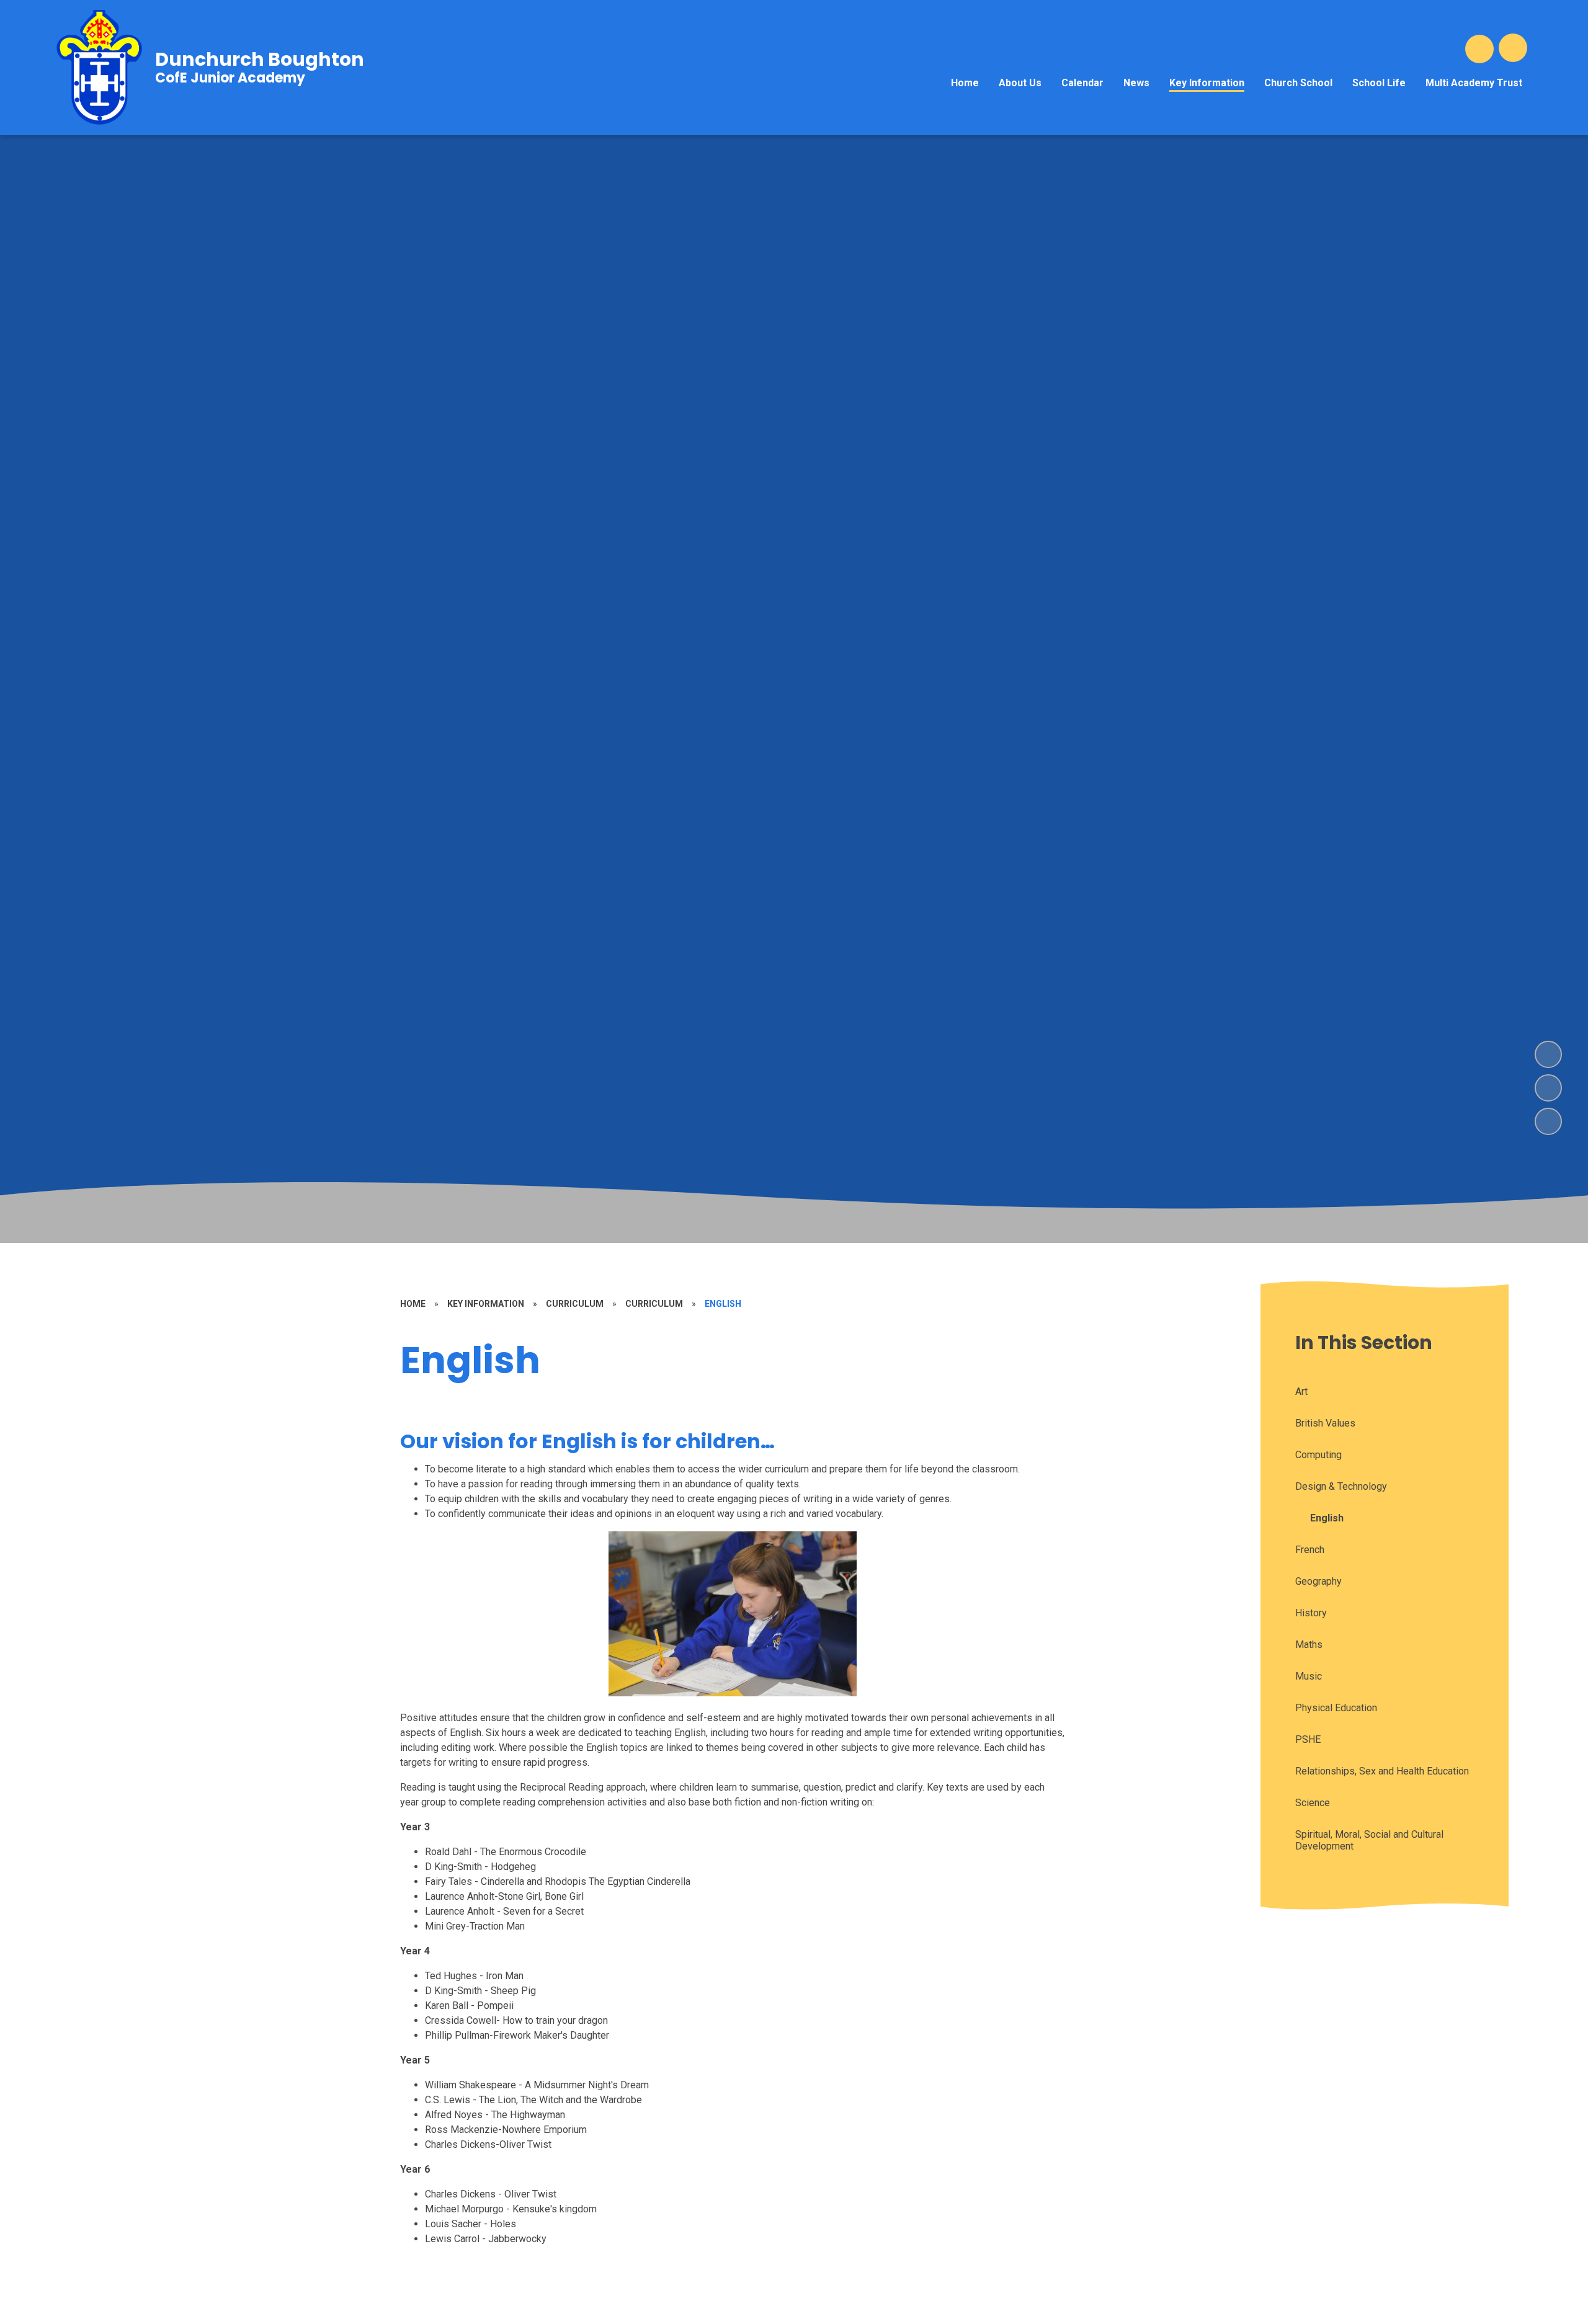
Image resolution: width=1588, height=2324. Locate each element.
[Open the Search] (1479, 49)
